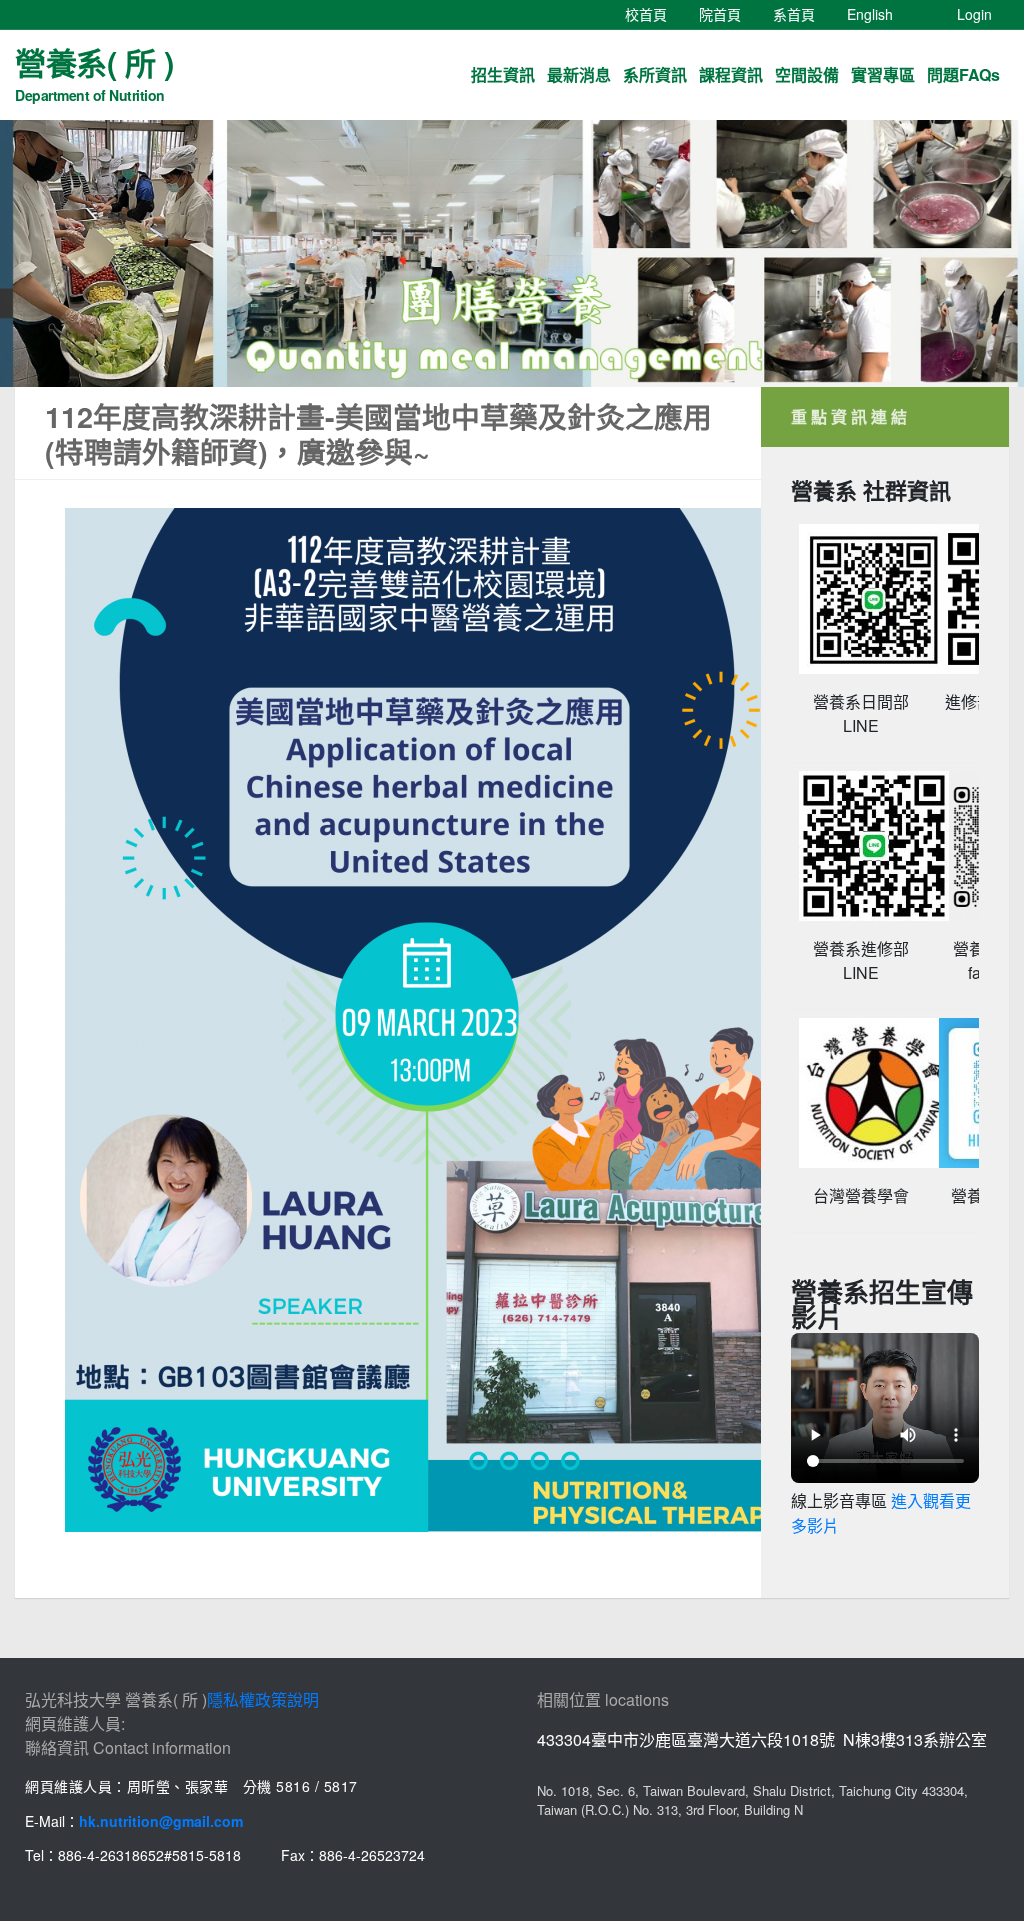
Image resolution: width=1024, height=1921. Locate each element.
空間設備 (807, 74)
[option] (512, 253)
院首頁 (728, 13)
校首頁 (654, 13)
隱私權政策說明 (263, 1699)
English (878, 13)
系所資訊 (655, 74)
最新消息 (579, 74)
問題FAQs (963, 74)
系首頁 (802, 13)
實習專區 (883, 74)
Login (974, 14)
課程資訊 (731, 74)
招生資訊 (503, 74)
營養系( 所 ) (94, 72)
